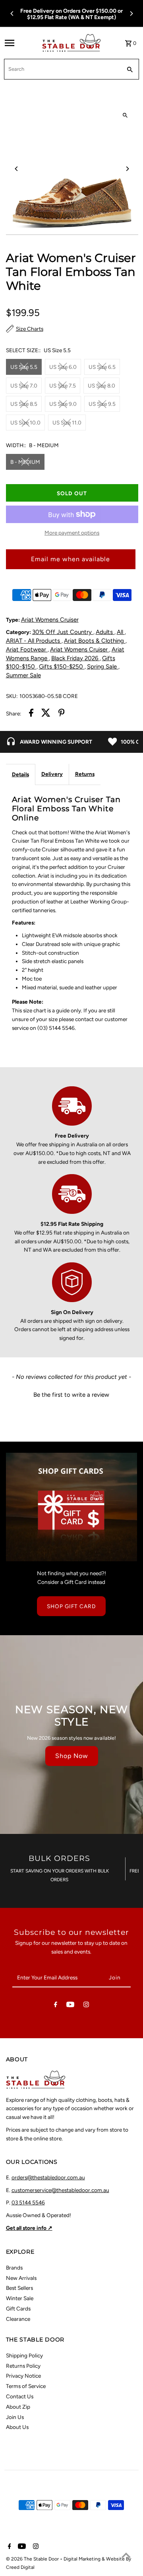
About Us (17, 2427)
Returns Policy (23, 2366)
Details (20, 774)
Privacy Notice (23, 2376)
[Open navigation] (21, 43)
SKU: (12, 696)
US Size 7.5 (63, 386)
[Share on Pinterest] (62, 714)
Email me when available (71, 559)
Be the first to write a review (71, 1395)
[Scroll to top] (126, 2555)
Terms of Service (26, 2386)
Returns (85, 774)
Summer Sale (23, 675)
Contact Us (20, 2396)
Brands (14, 2268)
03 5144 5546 (28, 2202)
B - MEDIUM (25, 462)
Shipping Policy (24, 2355)
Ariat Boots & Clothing (95, 641)
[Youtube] (70, 2006)
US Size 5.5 (24, 367)
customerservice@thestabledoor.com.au (60, 2190)
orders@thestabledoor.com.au (48, 2177)
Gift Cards (18, 2309)
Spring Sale (103, 667)
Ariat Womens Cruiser (50, 620)
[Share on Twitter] (46, 714)
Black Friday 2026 (75, 658)
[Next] (131, 14)
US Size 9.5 (102, 404)
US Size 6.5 (102, 367)
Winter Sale (20, 2298)
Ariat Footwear (27, 649)
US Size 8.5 (24, 404)
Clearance (18, 2319)
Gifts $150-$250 (62, 667)
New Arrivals (21, 2278)
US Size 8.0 (101, 386)
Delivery (52, 774)
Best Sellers (19, 2288)
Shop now (72, 1756)
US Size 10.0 (25, 423)
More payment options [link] (72, 533)
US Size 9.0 (63, 404)
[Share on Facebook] (31, 714)
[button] (71, 1394)
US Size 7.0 (24, 386)
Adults (105, 632)
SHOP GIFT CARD (71, 1606)
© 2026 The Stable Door (33, 2559)
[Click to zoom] (125, 115)
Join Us (15, 2417)
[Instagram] (86, 2006)
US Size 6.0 (63, 367)
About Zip (18, 2407)
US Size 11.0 (67, 423)
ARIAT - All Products (34, 641)
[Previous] (12, 14)
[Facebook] (56, 2006)
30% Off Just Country (63, 632)
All (121, 632)
